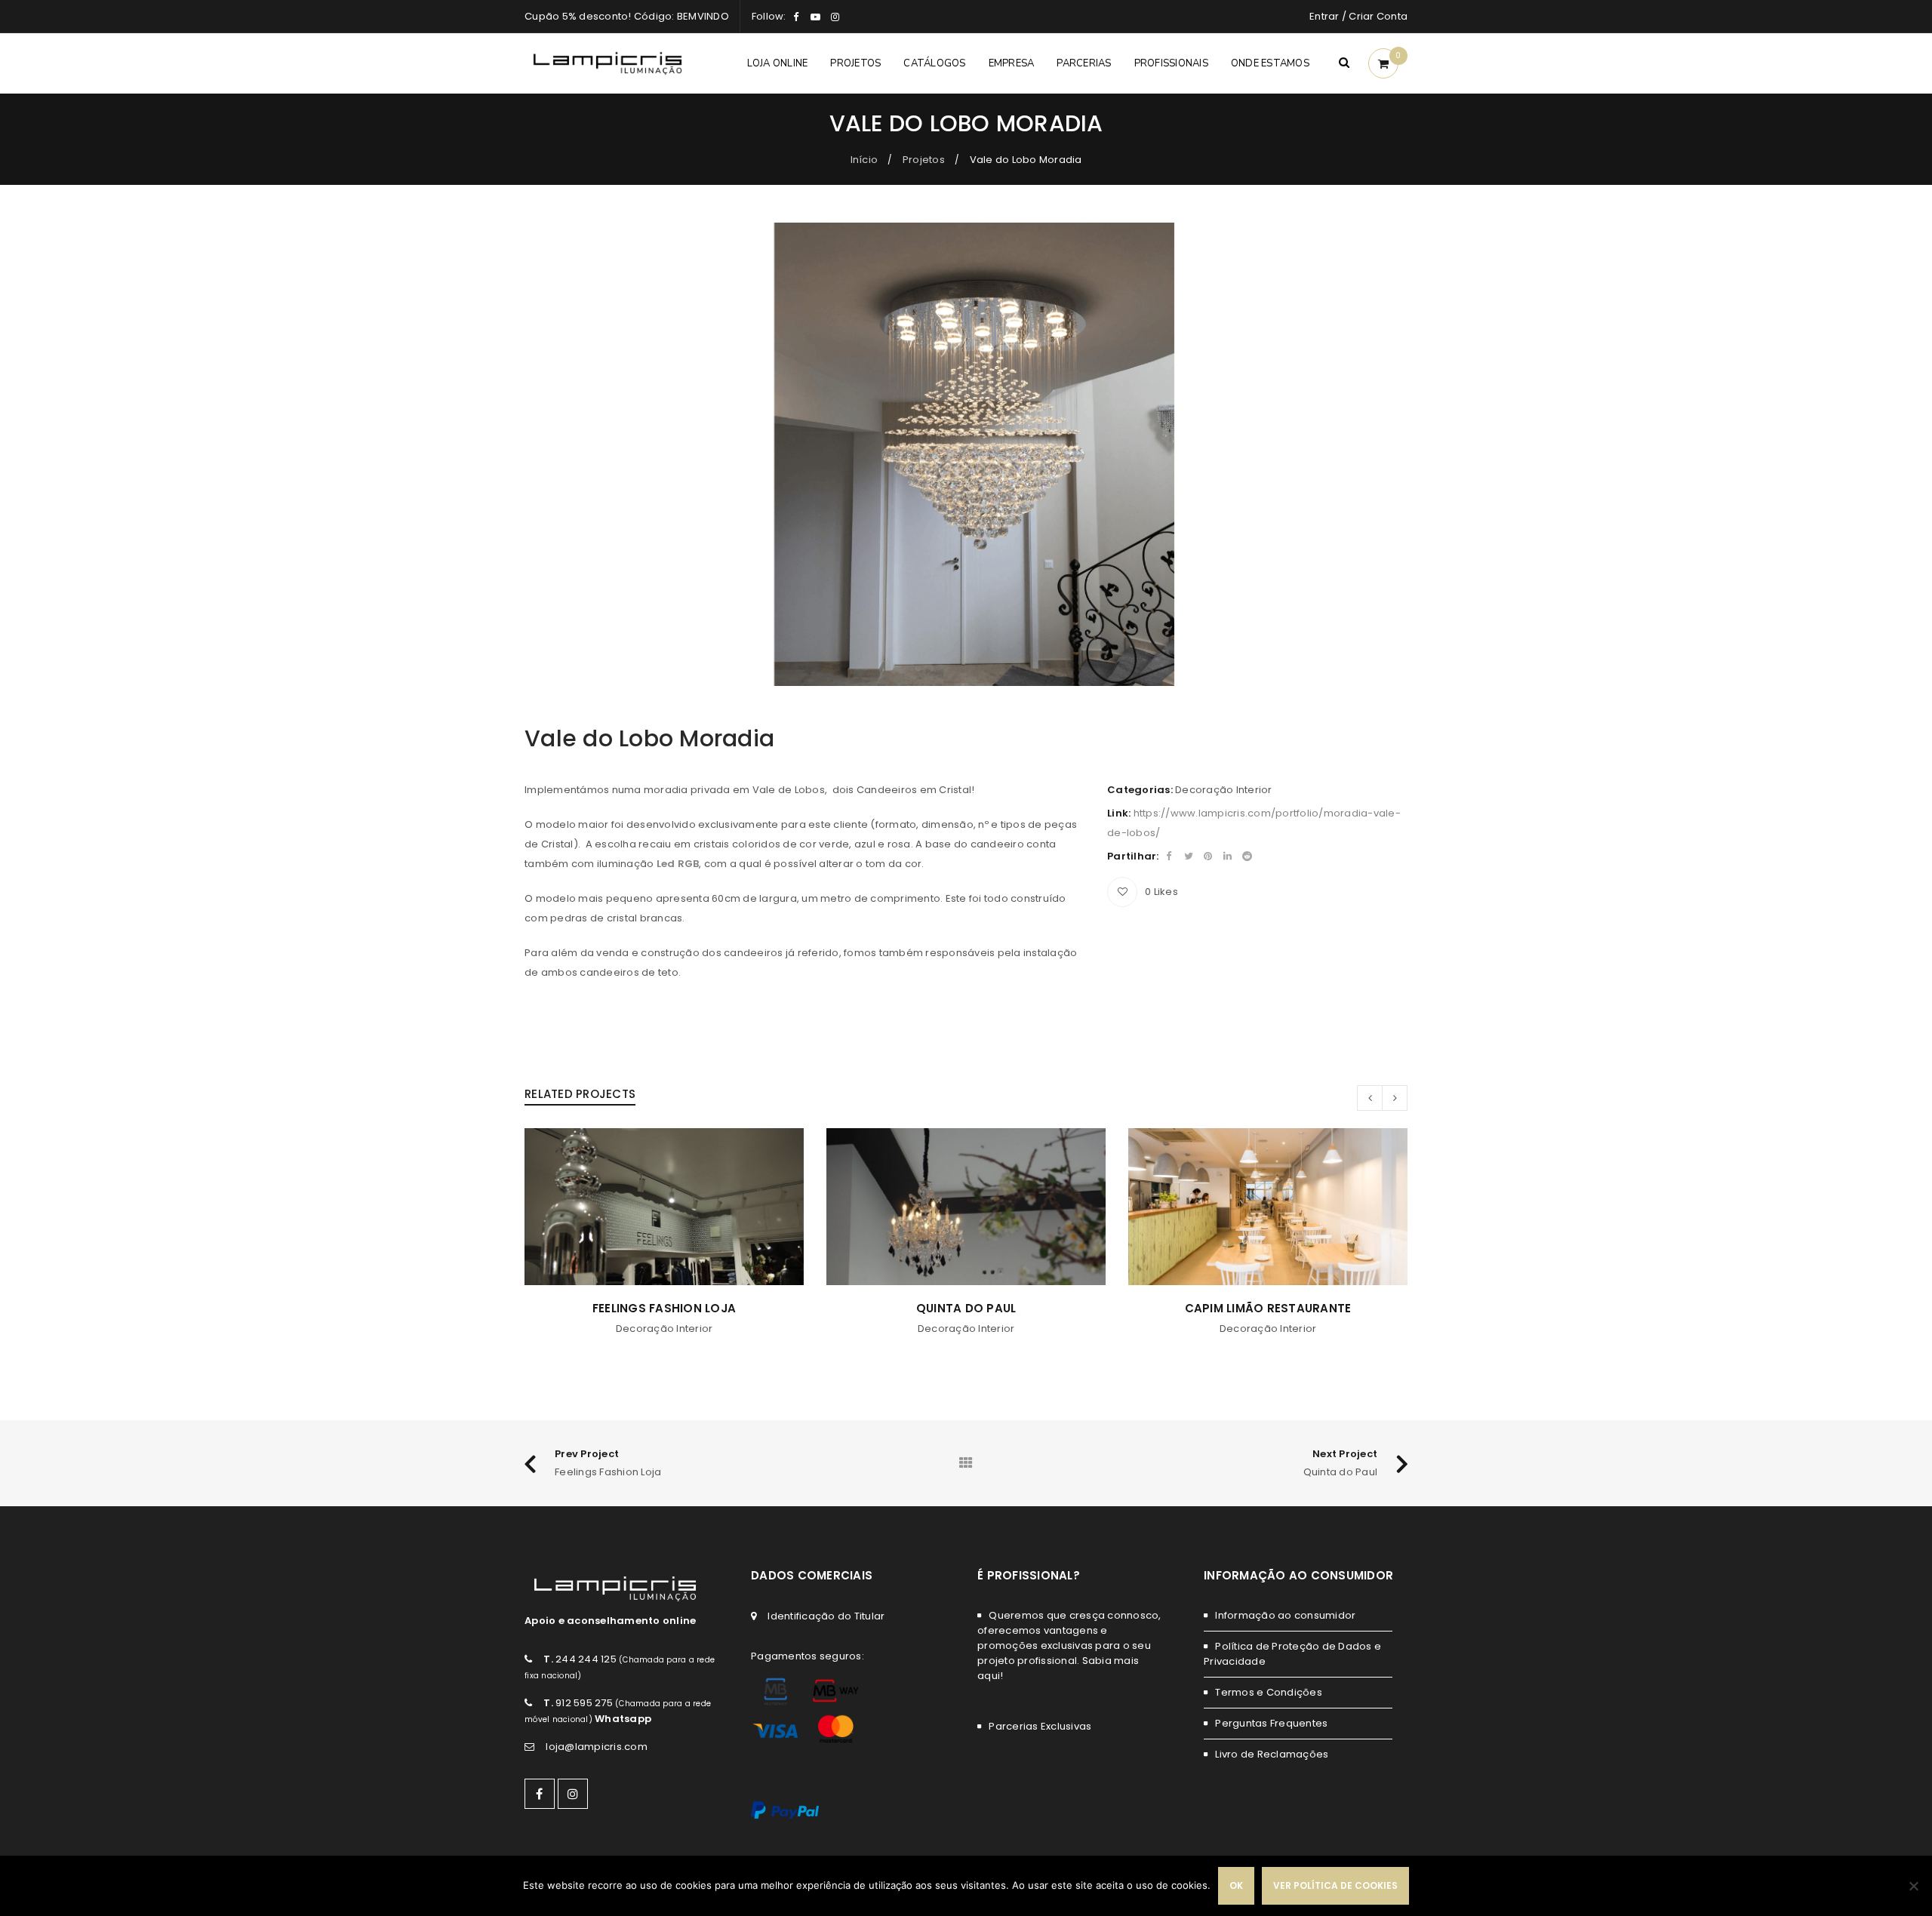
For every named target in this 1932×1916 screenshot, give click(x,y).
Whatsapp (623, 1719)
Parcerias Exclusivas (1040, 1726)
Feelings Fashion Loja (608, 1472)
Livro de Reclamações (1272, 1754)
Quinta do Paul (665, 1308)
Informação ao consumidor (1285, 1615)
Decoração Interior (1224, 790)
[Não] (1913, 1886)
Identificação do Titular (826, 1616)
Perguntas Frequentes (1271, 1723)
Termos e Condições (1269, 1692)
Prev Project (587, 1454)
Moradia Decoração (1268, 1308)
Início (864, 160)
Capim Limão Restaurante (966, 1308)
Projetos (924, 160)
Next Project (1345, 1454)
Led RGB (678, 864)
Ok (1236, 1885)
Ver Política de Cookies (1335, 1885)
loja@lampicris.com (597, 1747)
